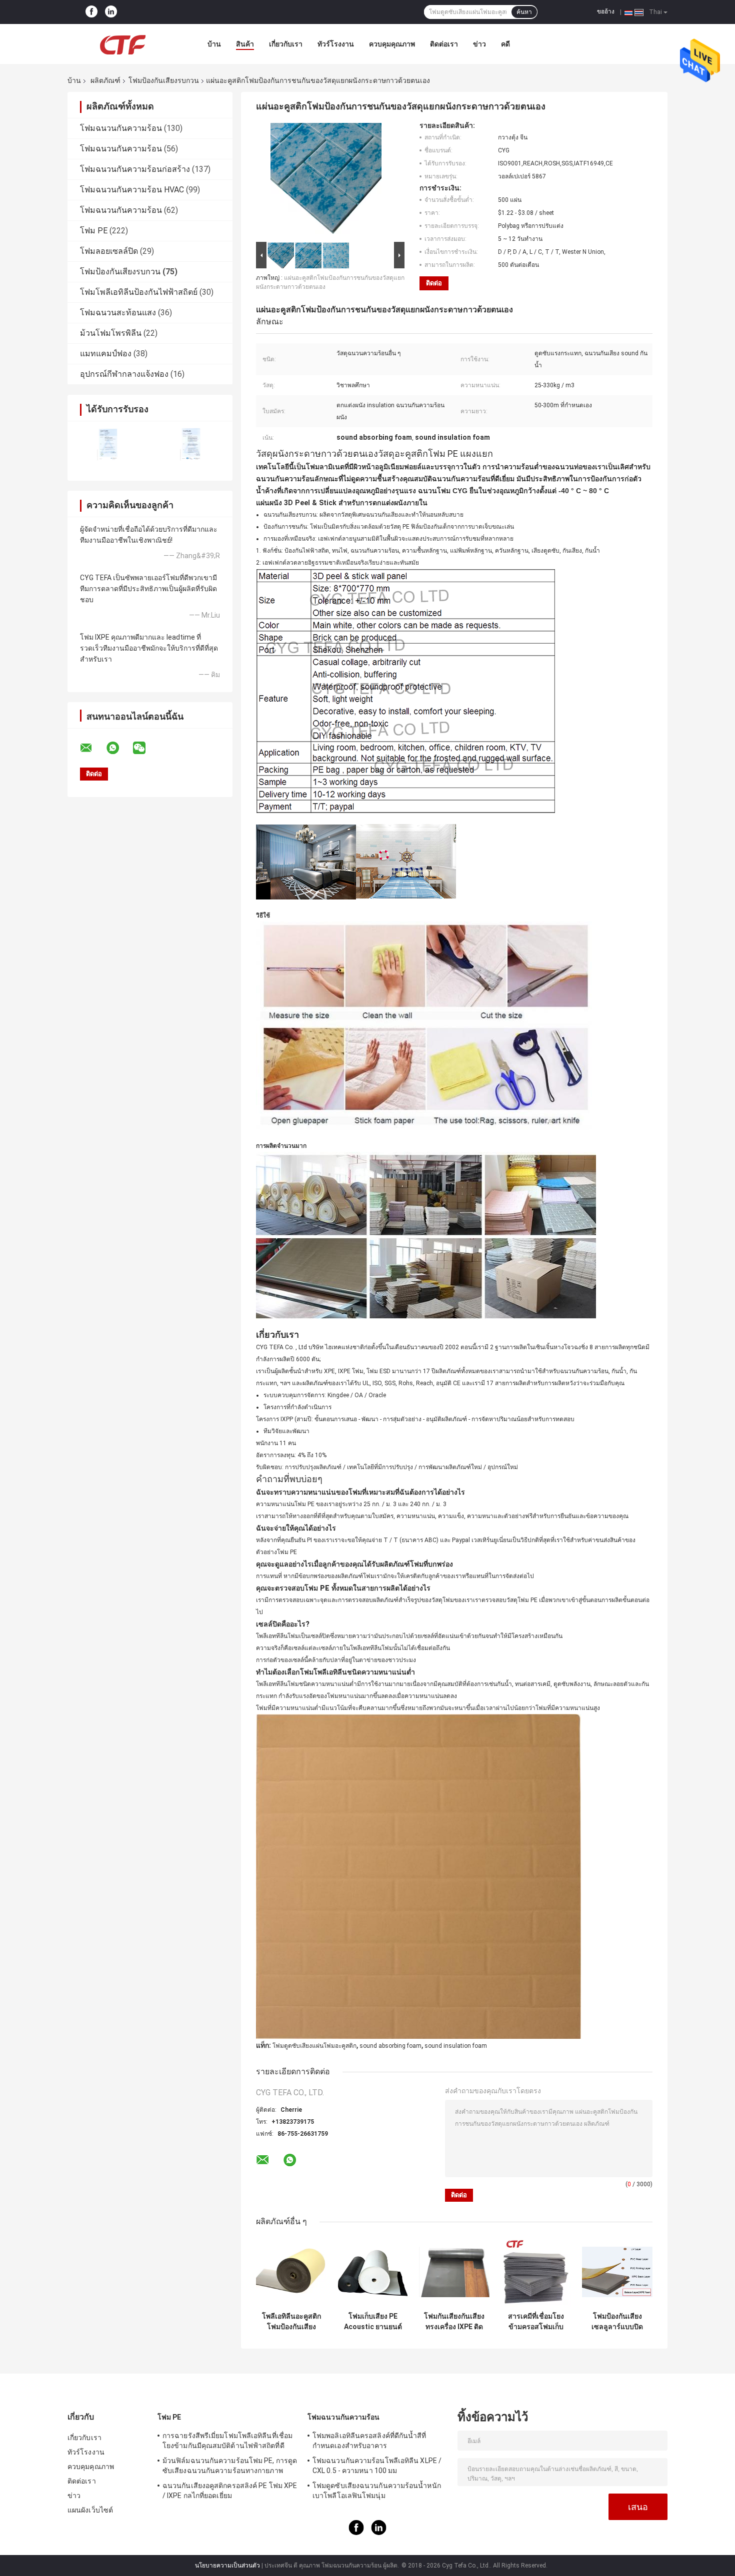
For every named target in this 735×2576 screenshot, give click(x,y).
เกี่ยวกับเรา (286, 44)
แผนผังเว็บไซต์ (90, 2510)
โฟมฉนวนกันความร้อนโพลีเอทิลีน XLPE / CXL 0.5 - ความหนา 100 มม (377, 2466)
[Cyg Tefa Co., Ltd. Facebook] (91, 12)
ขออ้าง (606, 11)
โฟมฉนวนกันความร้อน (121, 128)
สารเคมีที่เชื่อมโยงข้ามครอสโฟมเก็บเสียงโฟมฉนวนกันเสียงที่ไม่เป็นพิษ (536, 2322)
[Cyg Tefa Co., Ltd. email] (92, 748)
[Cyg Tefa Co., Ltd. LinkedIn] (111, 12)
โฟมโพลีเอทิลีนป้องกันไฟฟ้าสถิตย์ (139, 292)
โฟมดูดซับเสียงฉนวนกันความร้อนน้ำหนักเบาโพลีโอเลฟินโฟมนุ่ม (377, 2491)
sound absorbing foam (390, 2046)
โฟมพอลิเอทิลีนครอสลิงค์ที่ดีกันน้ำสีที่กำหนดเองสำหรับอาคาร (369, 2441)
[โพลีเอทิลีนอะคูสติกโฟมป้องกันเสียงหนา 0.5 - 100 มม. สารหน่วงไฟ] (291, 2272)
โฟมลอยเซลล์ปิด (109, 251)
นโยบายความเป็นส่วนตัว (227, 2566)
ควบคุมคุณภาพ (392, 44)
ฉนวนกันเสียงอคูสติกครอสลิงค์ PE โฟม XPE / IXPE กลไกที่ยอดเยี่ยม (230, 2491)
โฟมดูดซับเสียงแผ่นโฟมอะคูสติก (314, 2046)
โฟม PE (94, 231)
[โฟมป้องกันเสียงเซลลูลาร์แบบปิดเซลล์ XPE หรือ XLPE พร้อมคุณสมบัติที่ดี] (617, 2272)
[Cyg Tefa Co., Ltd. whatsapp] (119, 748)
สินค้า (245, 44)
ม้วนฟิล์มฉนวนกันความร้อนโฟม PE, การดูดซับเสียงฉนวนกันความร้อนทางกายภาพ (230, 2466)
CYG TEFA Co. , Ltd (281, 1347)
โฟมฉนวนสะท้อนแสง (118, 313)
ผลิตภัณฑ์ (105, 80)
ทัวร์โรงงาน (336, 44)
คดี (505, 44)
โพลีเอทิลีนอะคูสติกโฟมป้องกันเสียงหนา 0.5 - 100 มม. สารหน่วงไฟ (291, 2322)
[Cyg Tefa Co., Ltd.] (122, 44)
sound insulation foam (456, 2046)
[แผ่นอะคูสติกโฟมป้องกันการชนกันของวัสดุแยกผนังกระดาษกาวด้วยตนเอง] (326, 180)
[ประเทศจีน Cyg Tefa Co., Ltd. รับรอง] (109, 444)
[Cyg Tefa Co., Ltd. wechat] (145, 748)
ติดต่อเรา (444, 44)
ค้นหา (524, 12)
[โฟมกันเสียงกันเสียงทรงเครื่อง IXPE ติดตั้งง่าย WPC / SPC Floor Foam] (454, 2272)
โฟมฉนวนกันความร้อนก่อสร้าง (135, 169)
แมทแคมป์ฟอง (106, 354)
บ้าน (214, 44)
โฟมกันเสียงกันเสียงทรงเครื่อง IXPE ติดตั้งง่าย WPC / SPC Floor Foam (454, 2322)
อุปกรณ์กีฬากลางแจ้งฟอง (124, 374)
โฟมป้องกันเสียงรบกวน (164, 80)
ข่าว (479, 44)
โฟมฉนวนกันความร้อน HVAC (132, 190)
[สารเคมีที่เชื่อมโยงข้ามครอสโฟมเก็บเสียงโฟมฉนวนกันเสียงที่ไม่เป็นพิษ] (536, 2272)
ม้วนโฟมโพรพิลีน (111, 333)
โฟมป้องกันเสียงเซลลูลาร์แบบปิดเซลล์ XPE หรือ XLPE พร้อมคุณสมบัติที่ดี (617, 2322)
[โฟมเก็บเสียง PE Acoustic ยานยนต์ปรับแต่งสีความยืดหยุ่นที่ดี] (373, 2272)
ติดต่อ (434, 283)
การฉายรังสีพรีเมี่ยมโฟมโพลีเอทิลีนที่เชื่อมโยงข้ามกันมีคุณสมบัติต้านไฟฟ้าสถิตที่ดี (227, 2441)
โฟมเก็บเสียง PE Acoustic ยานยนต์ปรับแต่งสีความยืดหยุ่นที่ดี (373, 2322)
